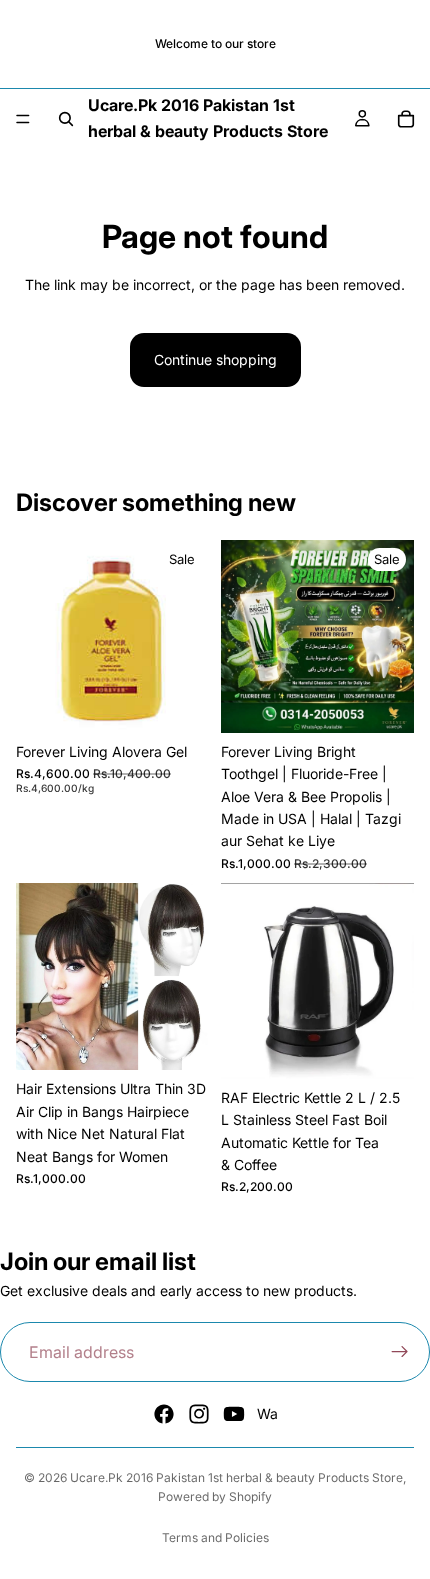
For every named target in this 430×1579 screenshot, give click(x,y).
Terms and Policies (215, 1537)
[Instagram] (199, 1414)
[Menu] (23, 119)
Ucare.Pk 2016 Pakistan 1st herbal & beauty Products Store (236, 1477)
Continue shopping (215, 359)
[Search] (66, 119)
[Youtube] (234, 1414)
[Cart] (406, 119)
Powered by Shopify (215, 1496)
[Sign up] (400, 1352)
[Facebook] (164, 1414)
